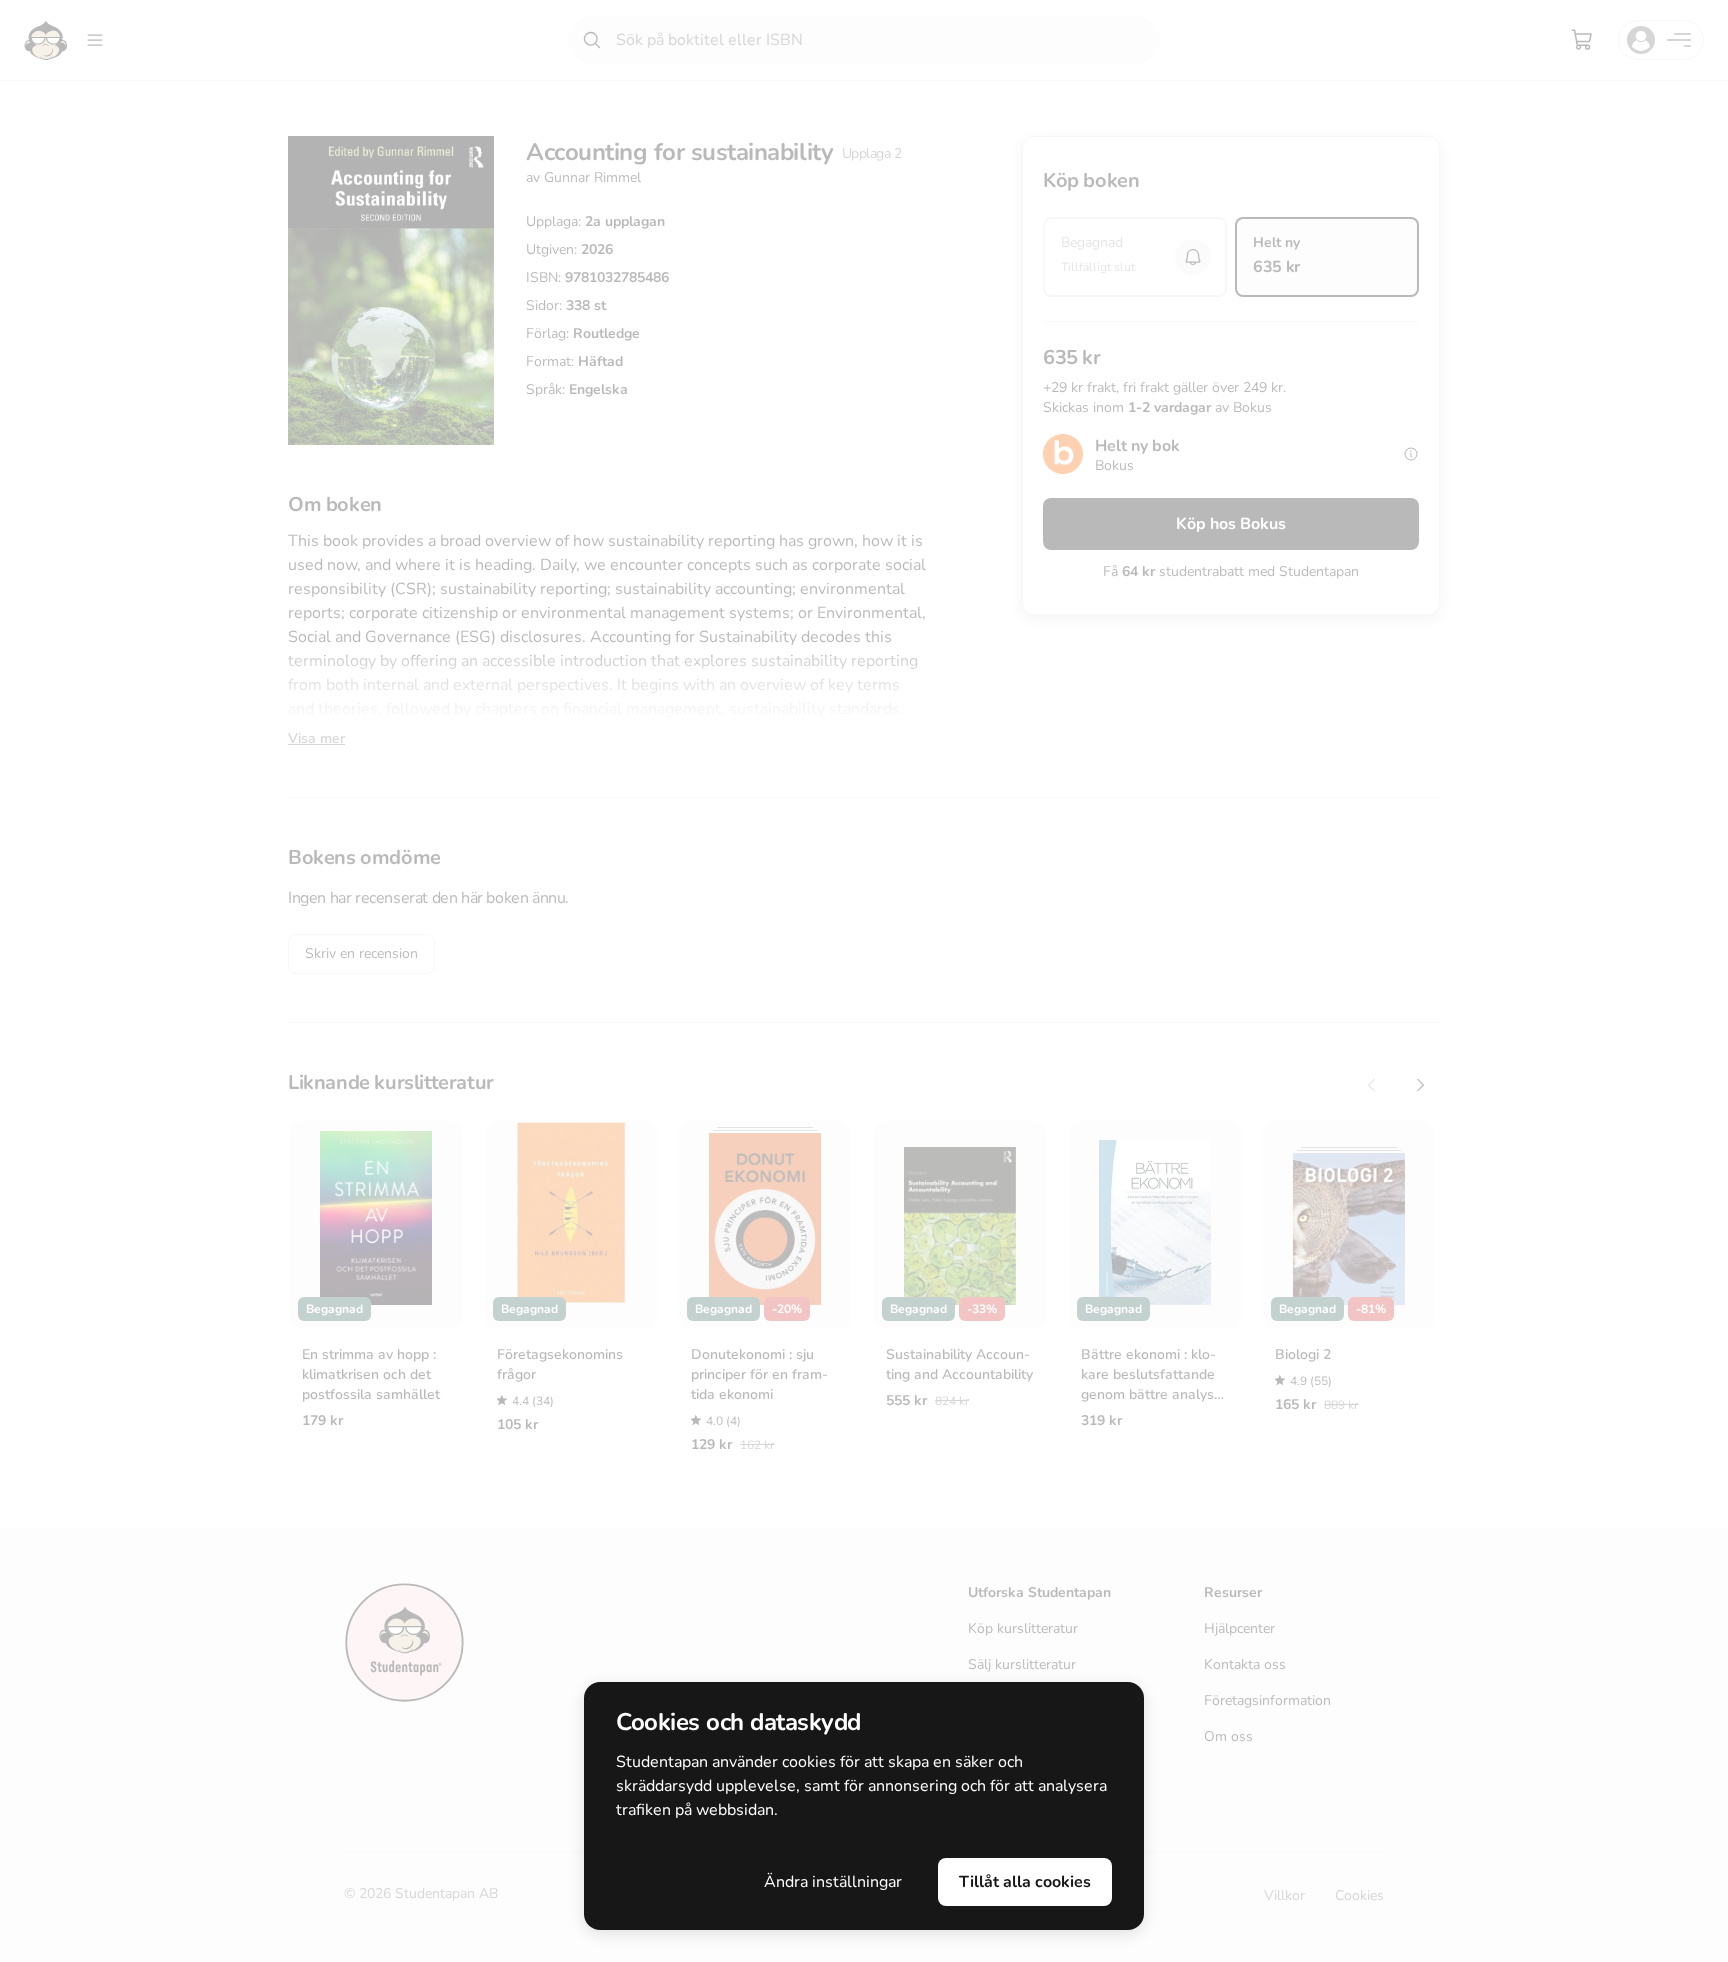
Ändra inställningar (833, 1882)
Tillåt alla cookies (1025, 1882)
